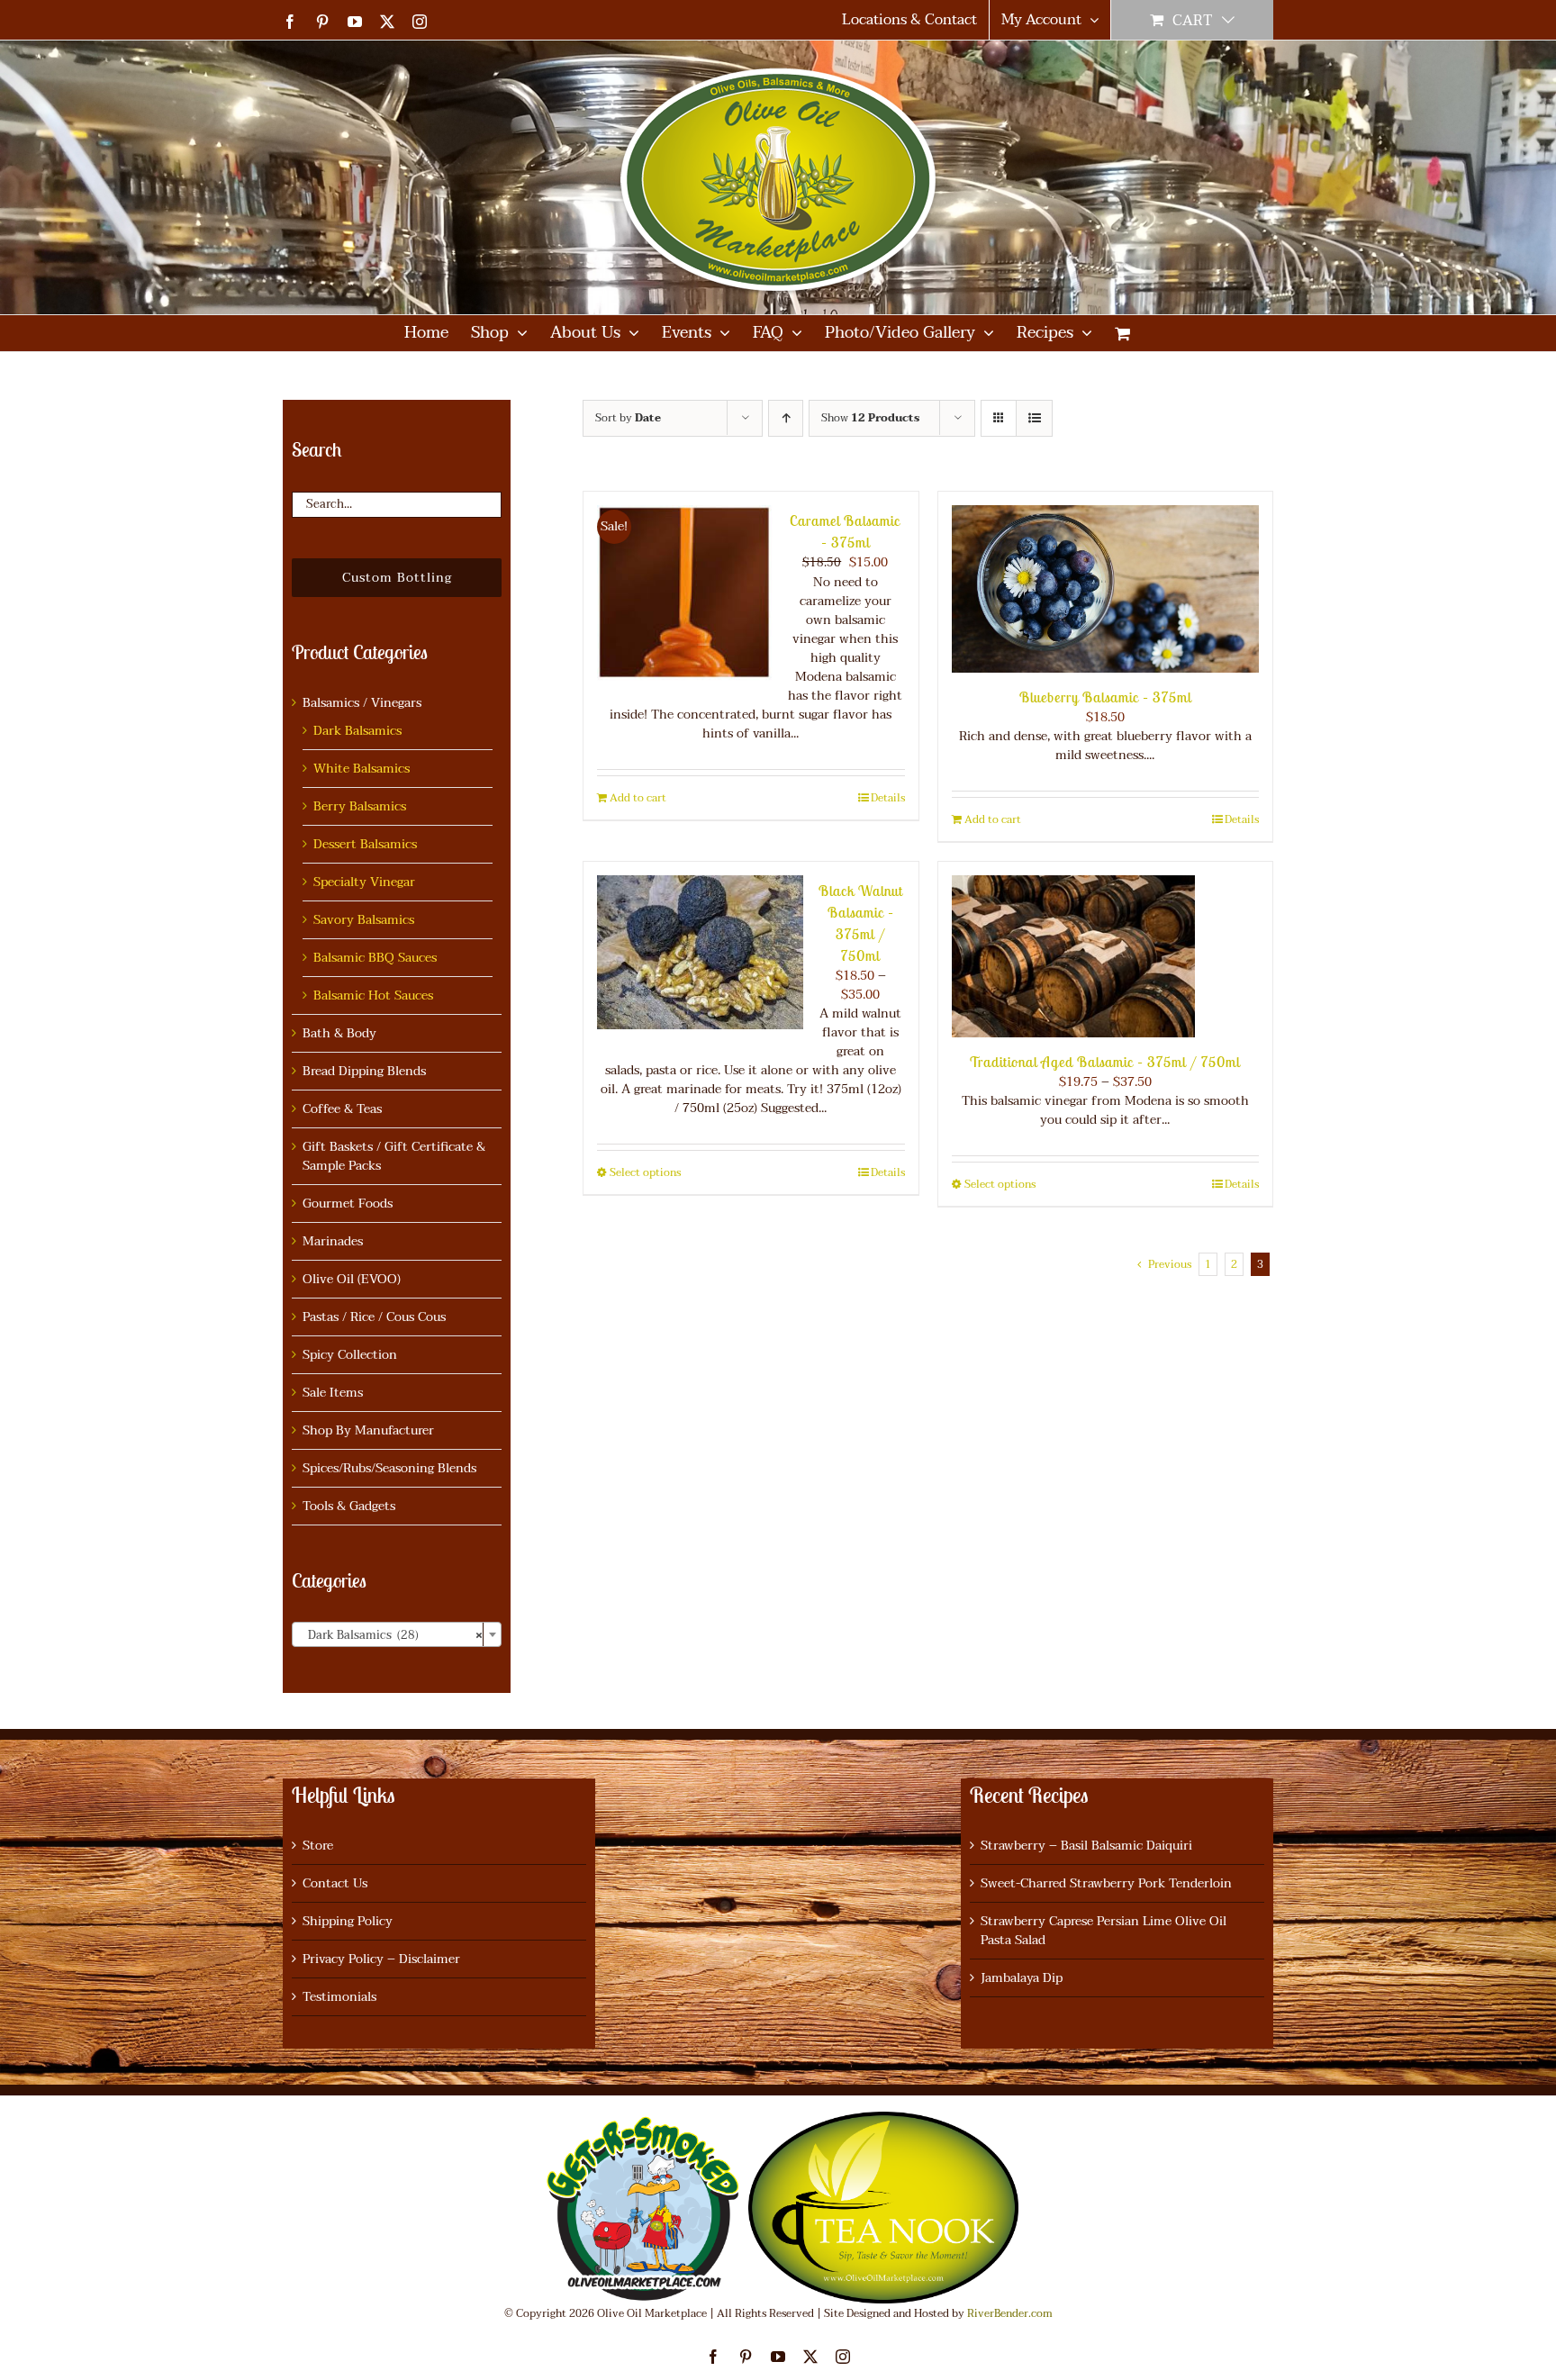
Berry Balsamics (360, 806)
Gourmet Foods (348, 1204)
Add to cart (638, 798)
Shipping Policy (348, 1921)
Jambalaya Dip (1022, 1978)
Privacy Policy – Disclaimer (381, 1959)
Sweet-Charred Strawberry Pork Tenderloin (1106, 1883)
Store (318, 1846)
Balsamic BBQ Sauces (375, 958)
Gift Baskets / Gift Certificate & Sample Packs (394, 1156)
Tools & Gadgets (349, 1506)
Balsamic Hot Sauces (373, 995)
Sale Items (333, 1393)
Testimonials (339, 1997)
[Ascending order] (786, 418)
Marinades (333, 1241)
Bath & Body (339, 1033)
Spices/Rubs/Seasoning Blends (389, 1468)
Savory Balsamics (364, 920)
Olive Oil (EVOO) (352, 1279)
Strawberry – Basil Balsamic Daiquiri (1086, 1846)
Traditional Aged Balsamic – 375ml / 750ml (1105, 1062)
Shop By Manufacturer (368, 1430)
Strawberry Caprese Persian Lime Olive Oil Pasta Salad (1104, 1931)
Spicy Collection (350, 1355)
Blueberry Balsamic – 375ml (1105, 697)
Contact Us (335, 1883)
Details (888, 798)
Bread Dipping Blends (364, 1071)
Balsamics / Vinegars (362, 703)
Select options (645, 1172)
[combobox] (397, 1634)
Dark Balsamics (357, 731)
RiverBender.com (1010, 2313)
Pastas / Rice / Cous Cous (374, 1317)
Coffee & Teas (342, 1109)
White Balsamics (362, 769)
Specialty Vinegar (364, 882)
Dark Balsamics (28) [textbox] (391, 1635)
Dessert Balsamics (365, 844)
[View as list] (1034, 418)
